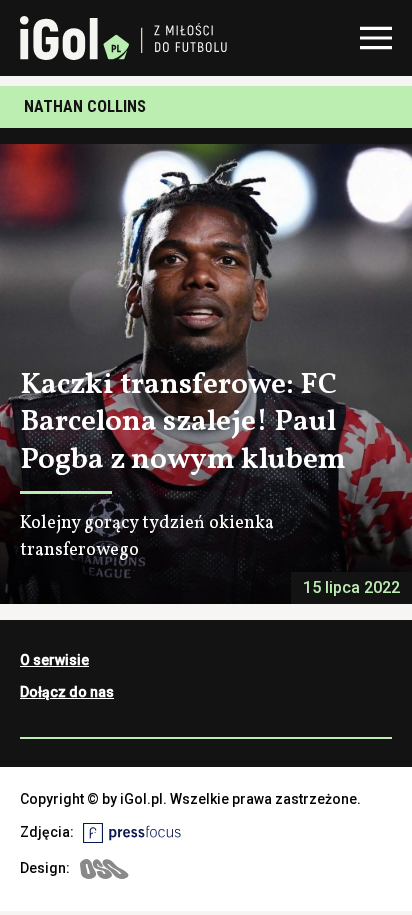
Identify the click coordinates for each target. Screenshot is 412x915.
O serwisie (54, 660)
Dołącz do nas (67, 692)
